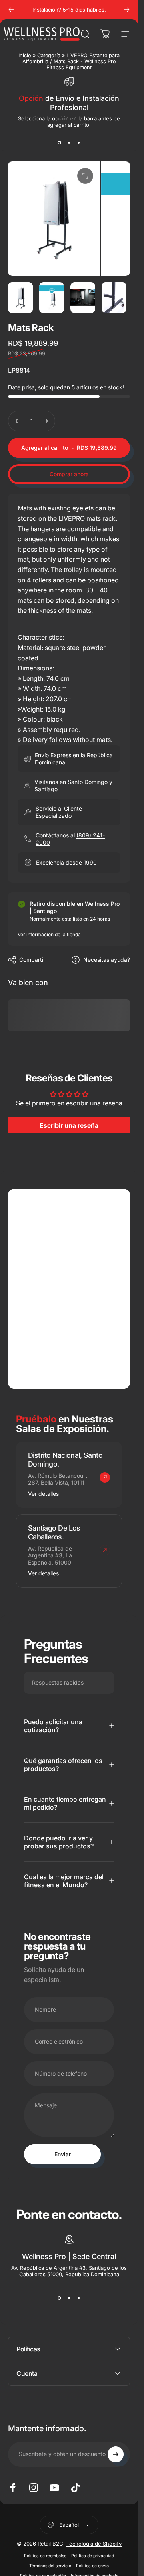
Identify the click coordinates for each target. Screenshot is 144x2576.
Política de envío (92, 2566)
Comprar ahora (69, 474)
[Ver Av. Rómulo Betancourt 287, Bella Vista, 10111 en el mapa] (69, 1289)
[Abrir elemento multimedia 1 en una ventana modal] (85, 176)
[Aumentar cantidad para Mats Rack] (46, 421)
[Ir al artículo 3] (83, 298)
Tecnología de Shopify (94, 2544)
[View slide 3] (79, 142)
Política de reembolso (45, 2556)
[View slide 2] (69, 142)
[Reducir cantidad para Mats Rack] (17, 421)
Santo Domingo (88, 782)
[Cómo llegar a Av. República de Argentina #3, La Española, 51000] (105, 1550)
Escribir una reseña (69, 1125)
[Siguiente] (127, 10)
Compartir (32, 960)
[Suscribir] (116, 2454)
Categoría (49, 55)
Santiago (46, 789)
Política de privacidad (93, 2556)
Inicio (25, 55)
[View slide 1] (60, 142)
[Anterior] (11, 10)
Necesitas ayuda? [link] (107, 960)
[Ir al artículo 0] (20, 298)
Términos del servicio (50, 2566)
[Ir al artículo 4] (114, 298)
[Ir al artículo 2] (52, 298)
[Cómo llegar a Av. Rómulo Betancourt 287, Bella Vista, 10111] (105, 1477)
